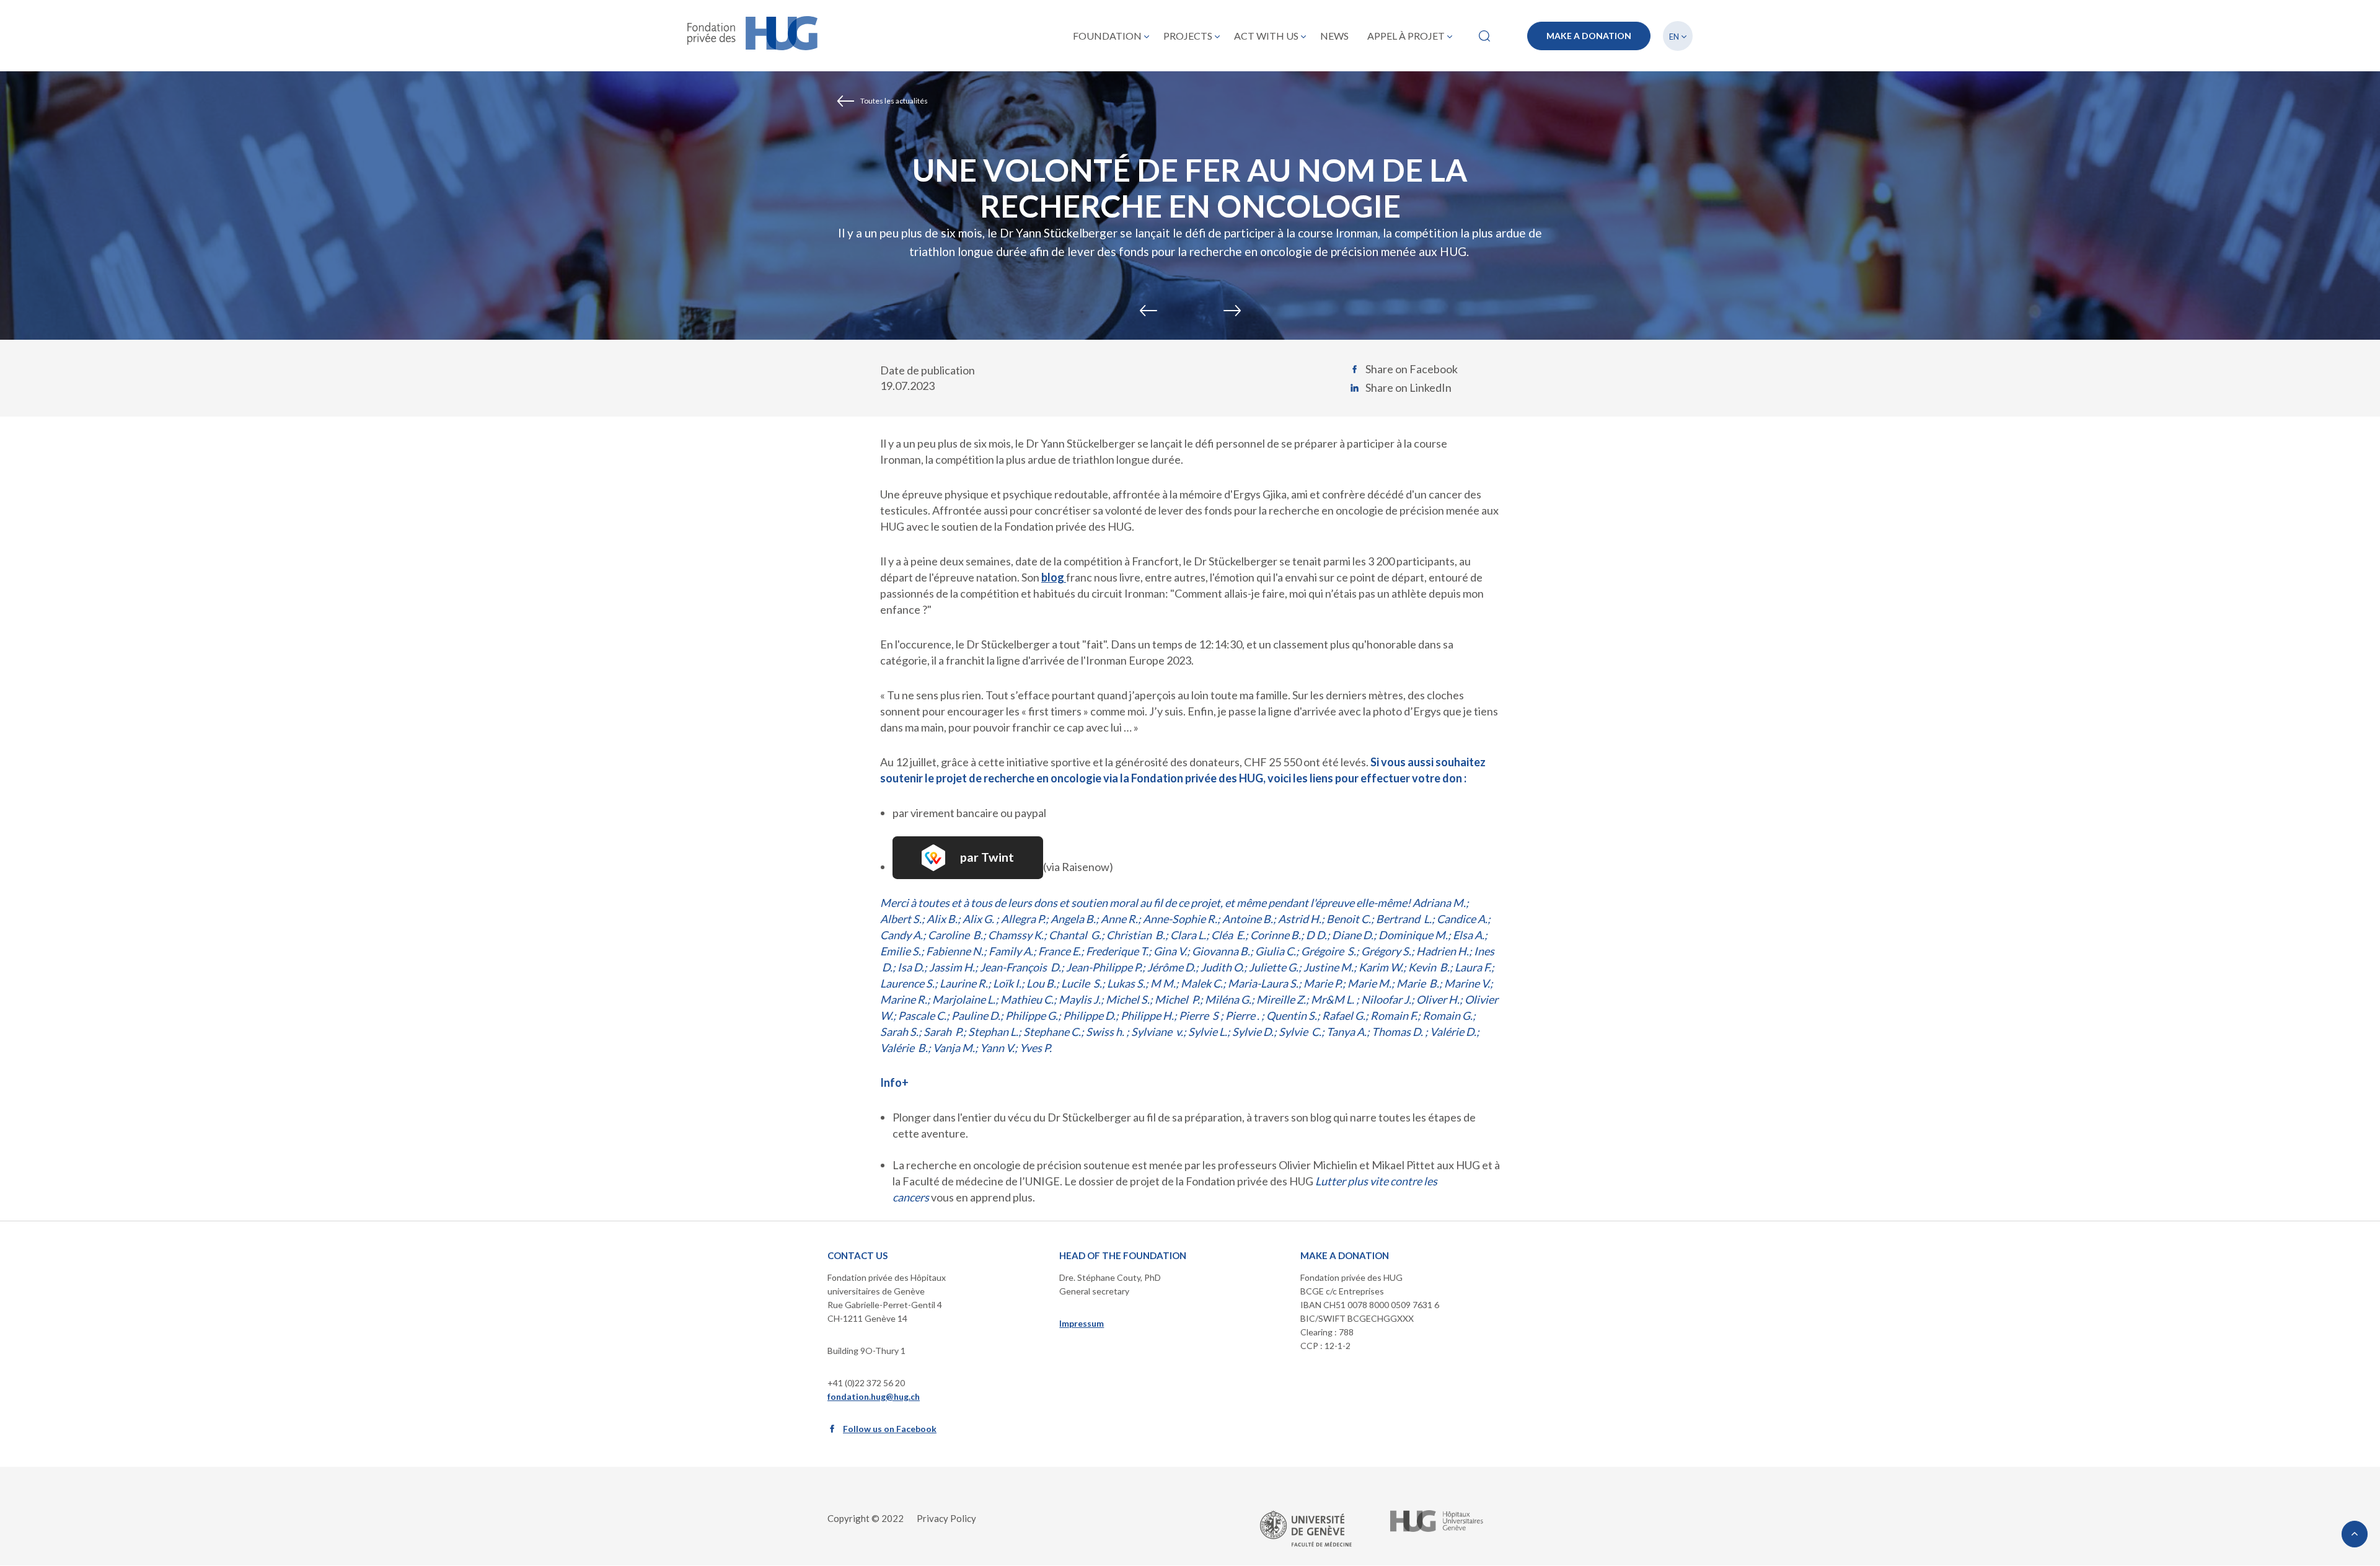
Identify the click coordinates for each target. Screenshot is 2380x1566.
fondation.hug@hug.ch (874, 1396)
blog (1054, 577)
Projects (1188, 36)
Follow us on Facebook (890, 1429)
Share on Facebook (1412, 369)
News (1334, 36)
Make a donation (1589, 36)
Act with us (1266, 36)
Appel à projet (1406, 36)
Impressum (1082, 1323)
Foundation (1107, 36)
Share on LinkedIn (1408, 387)
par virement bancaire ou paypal (969, 813)
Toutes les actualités (894, 101)
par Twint (987, 857)
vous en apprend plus (982, 1197)
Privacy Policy (946, 1518)
